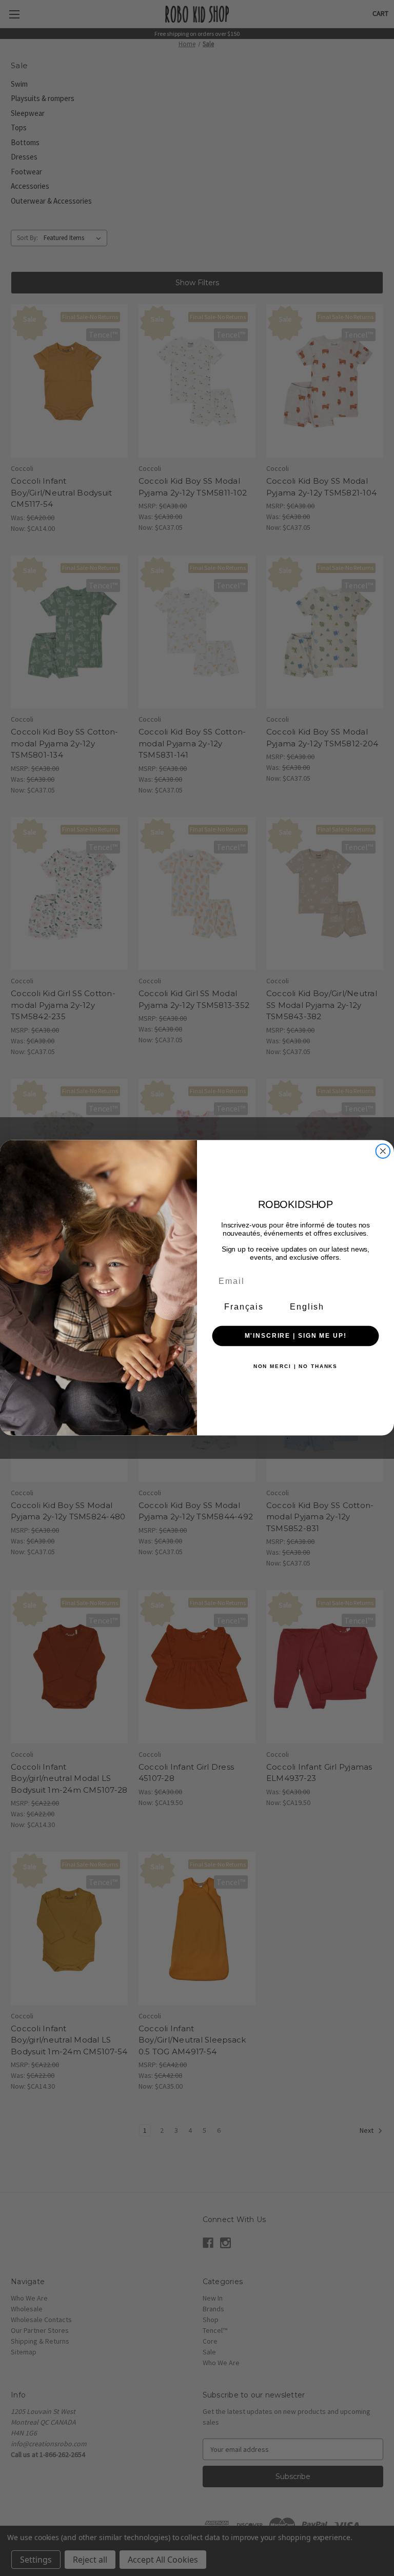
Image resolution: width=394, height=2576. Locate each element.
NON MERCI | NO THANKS (295, 1366)
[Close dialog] (383, 1152)
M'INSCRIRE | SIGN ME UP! (296, 1336)
